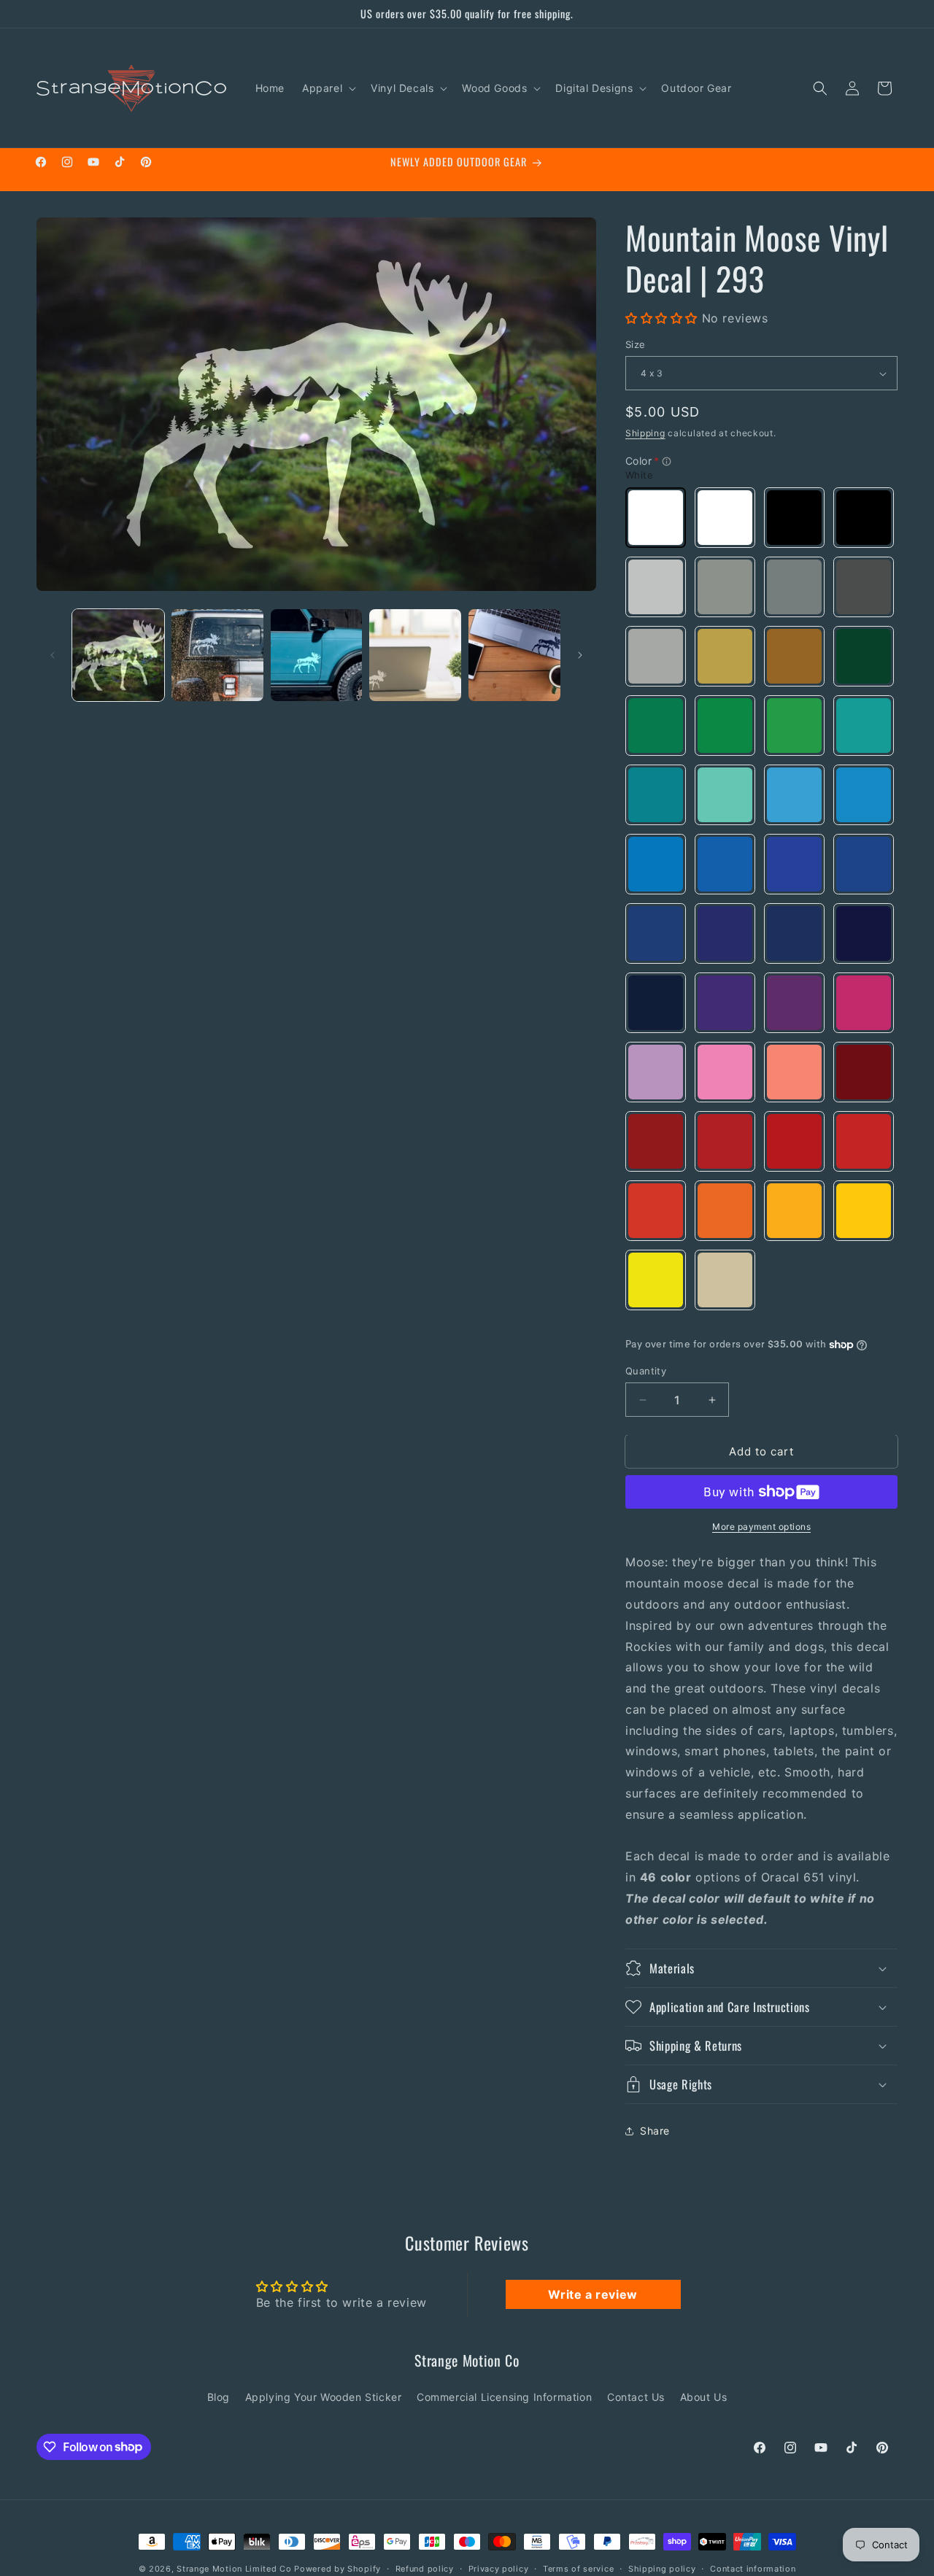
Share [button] (655, 2131)
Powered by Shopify (337, 2569)
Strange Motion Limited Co (234, 2569)
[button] (328, 88)
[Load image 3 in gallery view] (317, 655)
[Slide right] (580, 655)
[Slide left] (53, 655)
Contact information (753, 2568)
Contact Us (636, 2397)
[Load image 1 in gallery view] (118, 655)
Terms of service (578, 2568)
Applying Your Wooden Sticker (324, 2397)
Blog (219, 2397)
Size (636, 344)
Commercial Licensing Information (504, 2397)
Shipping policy (662, 2568)
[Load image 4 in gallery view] (415, 655)
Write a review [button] (593, 2294)
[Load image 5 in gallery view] (514, 655)
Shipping (645, 433)
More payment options (761, 1527)
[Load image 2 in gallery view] (217, 655)
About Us (704, 2397)
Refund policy (425, 2568)
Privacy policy (499, 2568)
